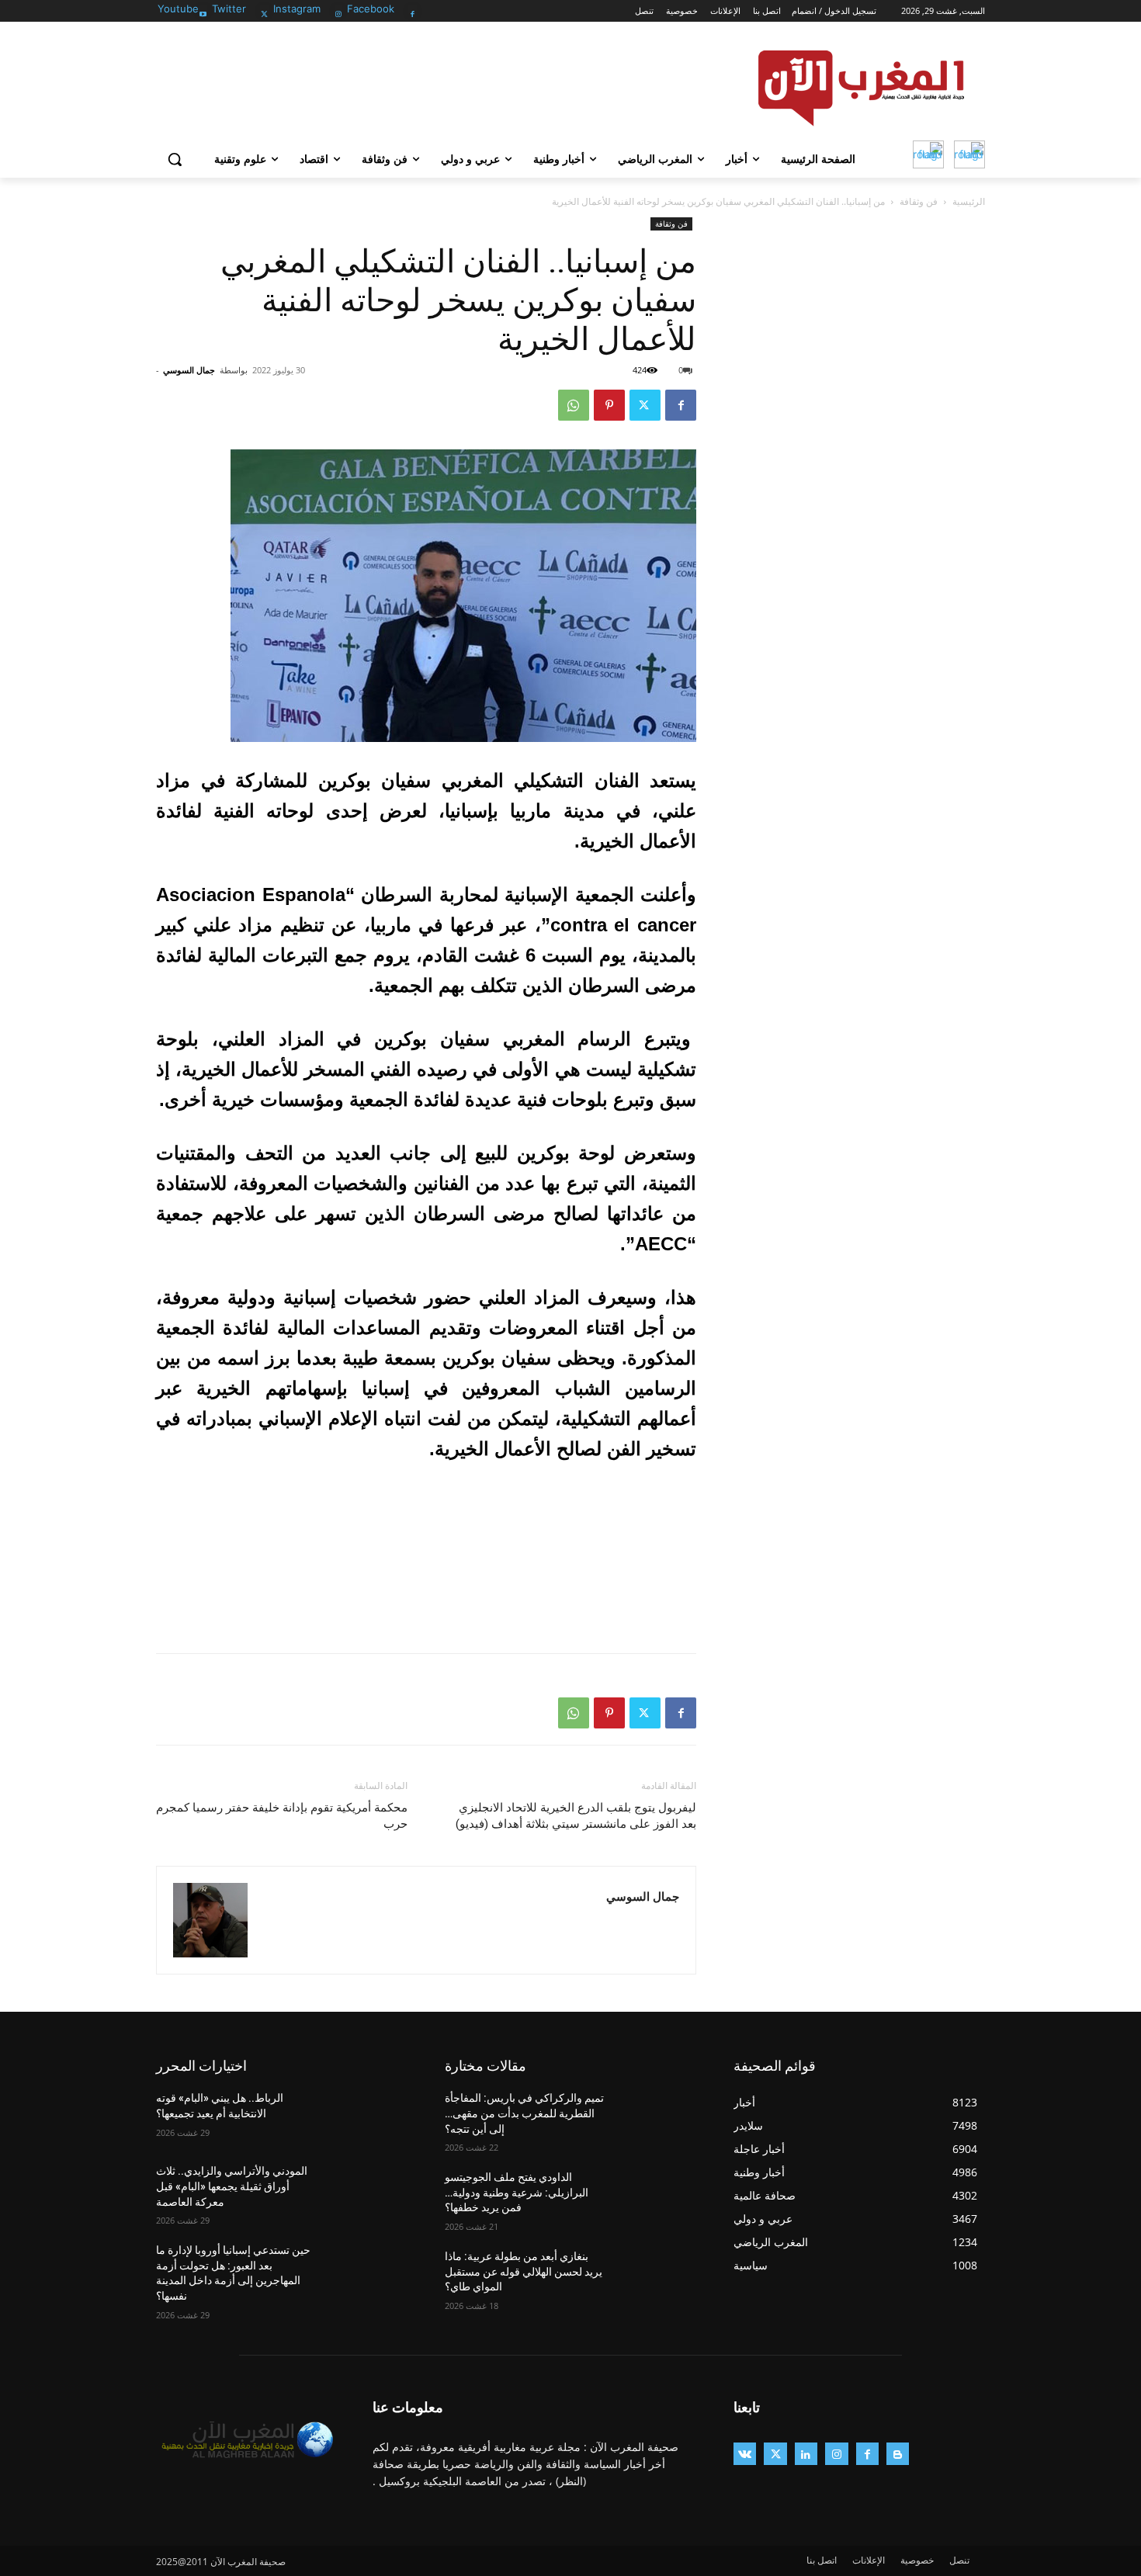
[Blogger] (898, 2454)
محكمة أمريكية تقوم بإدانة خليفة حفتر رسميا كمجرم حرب (282, 1816)
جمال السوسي (189, 370)
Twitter (229, 9)
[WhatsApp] (574, 405)
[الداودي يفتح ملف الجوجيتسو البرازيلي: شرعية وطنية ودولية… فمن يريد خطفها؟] (659, 2196)
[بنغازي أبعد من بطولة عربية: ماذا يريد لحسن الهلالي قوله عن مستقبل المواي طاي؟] (659, 2276)
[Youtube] (203, 10)
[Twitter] (264, 10)
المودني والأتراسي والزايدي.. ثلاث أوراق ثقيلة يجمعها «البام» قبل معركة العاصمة (232, 2186)
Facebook (371, 9)
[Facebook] (413, 10)
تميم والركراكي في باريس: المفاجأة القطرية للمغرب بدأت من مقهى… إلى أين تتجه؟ (524, 2113)
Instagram (297, 9)
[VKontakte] (745, 2454)
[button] (175, 159)
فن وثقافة (919, 201)
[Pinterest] (609, 405)
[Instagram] (339, 10)
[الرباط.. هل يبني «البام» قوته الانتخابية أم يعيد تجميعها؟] (370, 2117)
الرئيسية (969, 201)
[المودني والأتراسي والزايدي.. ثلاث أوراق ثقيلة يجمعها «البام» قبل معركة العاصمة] (370, 2190)
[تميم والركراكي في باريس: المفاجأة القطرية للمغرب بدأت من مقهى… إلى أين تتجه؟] (659, 2117)
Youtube (178, 9)
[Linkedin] (806, 2454)
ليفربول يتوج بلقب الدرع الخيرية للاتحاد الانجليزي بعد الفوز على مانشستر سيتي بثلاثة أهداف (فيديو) (576, 1816)
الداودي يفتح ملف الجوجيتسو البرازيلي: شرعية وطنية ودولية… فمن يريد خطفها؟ (517, 2192)
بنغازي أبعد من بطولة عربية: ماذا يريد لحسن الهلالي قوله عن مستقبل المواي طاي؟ (524, 2271)
